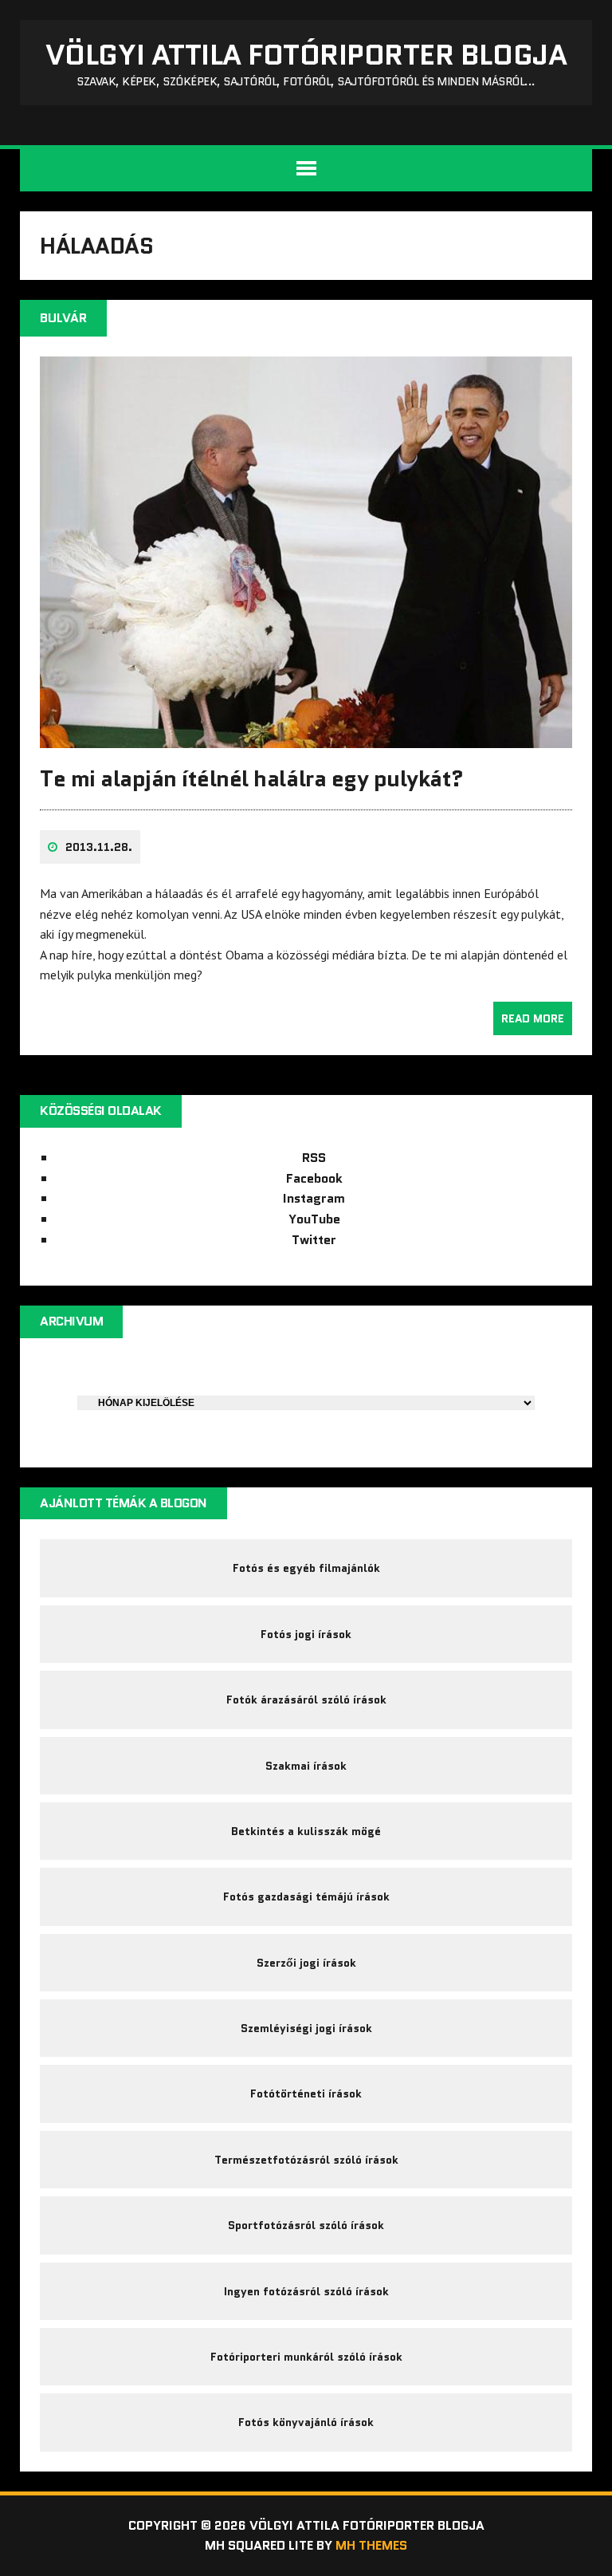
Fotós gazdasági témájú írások (306, 1897)
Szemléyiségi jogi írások (306, 2028)
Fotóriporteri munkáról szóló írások (306, 2357)
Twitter (314, 1240)
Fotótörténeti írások (306, 2093)
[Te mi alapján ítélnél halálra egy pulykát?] (306, 738)
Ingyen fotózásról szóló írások (306, 2291)
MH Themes (371, 2545)
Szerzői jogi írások (306, 1963)
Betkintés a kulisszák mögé (306, 1831)
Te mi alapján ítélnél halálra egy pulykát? (252, 778)
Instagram (314, 1198)
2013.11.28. (99, 847)
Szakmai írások (306, 1766)
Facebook (314, 1178)
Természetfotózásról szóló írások (306, 2160)
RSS (314, 1158)
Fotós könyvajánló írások (306, 2422)
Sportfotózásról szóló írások (306, 2225)
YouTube (314, 1219)
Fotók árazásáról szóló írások (306, 1700)
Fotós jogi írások (306, 1634)
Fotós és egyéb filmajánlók (306, 1568)
